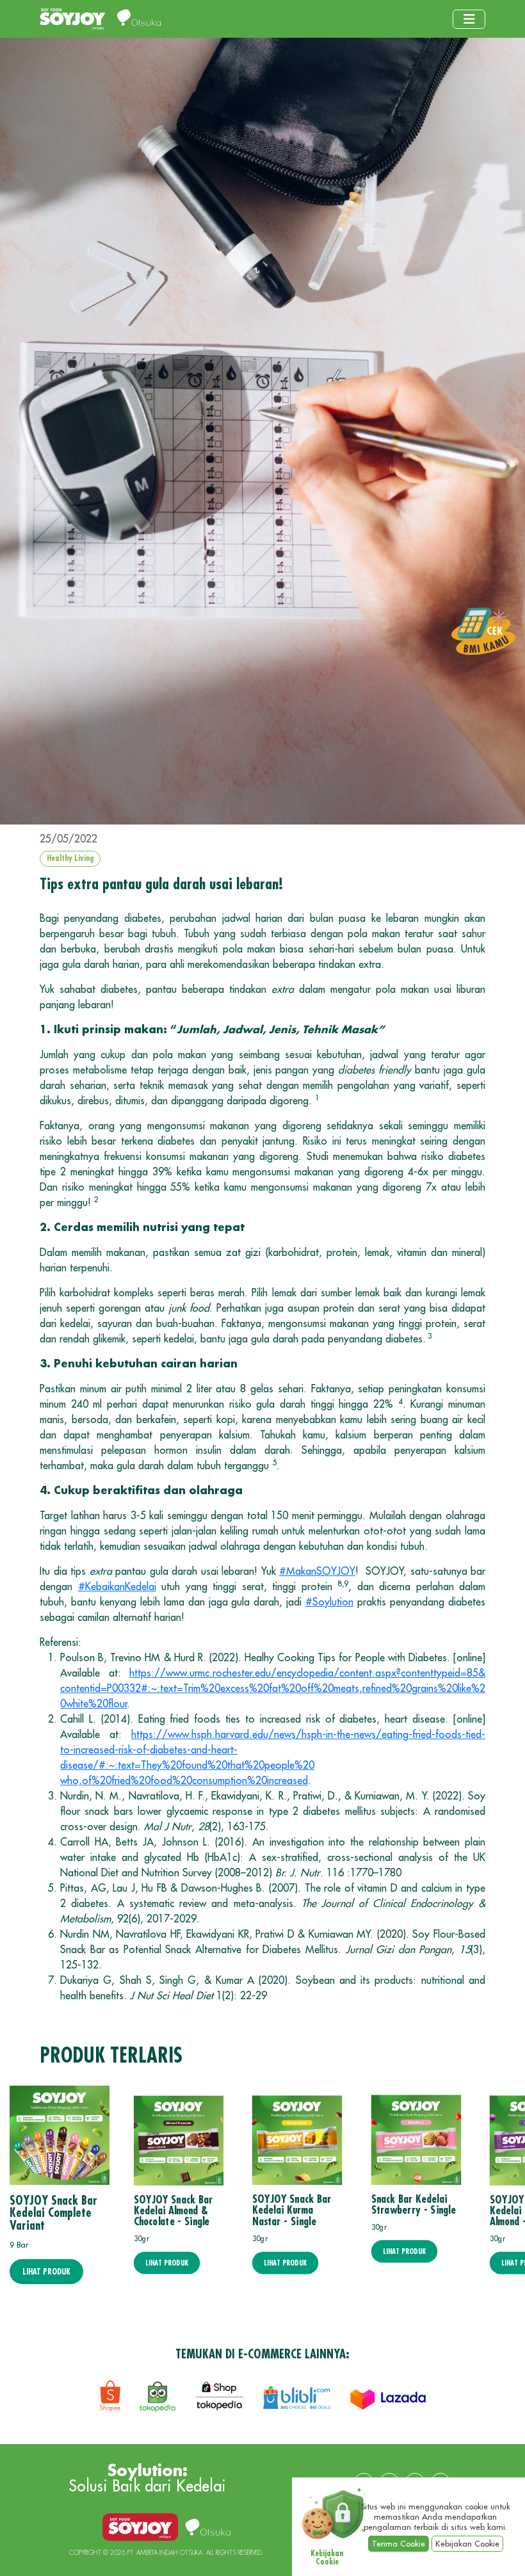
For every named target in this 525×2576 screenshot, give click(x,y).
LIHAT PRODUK (46, 2272)
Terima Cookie (399, 2544)
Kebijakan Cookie (467, 2544)
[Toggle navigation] (469, 19)
